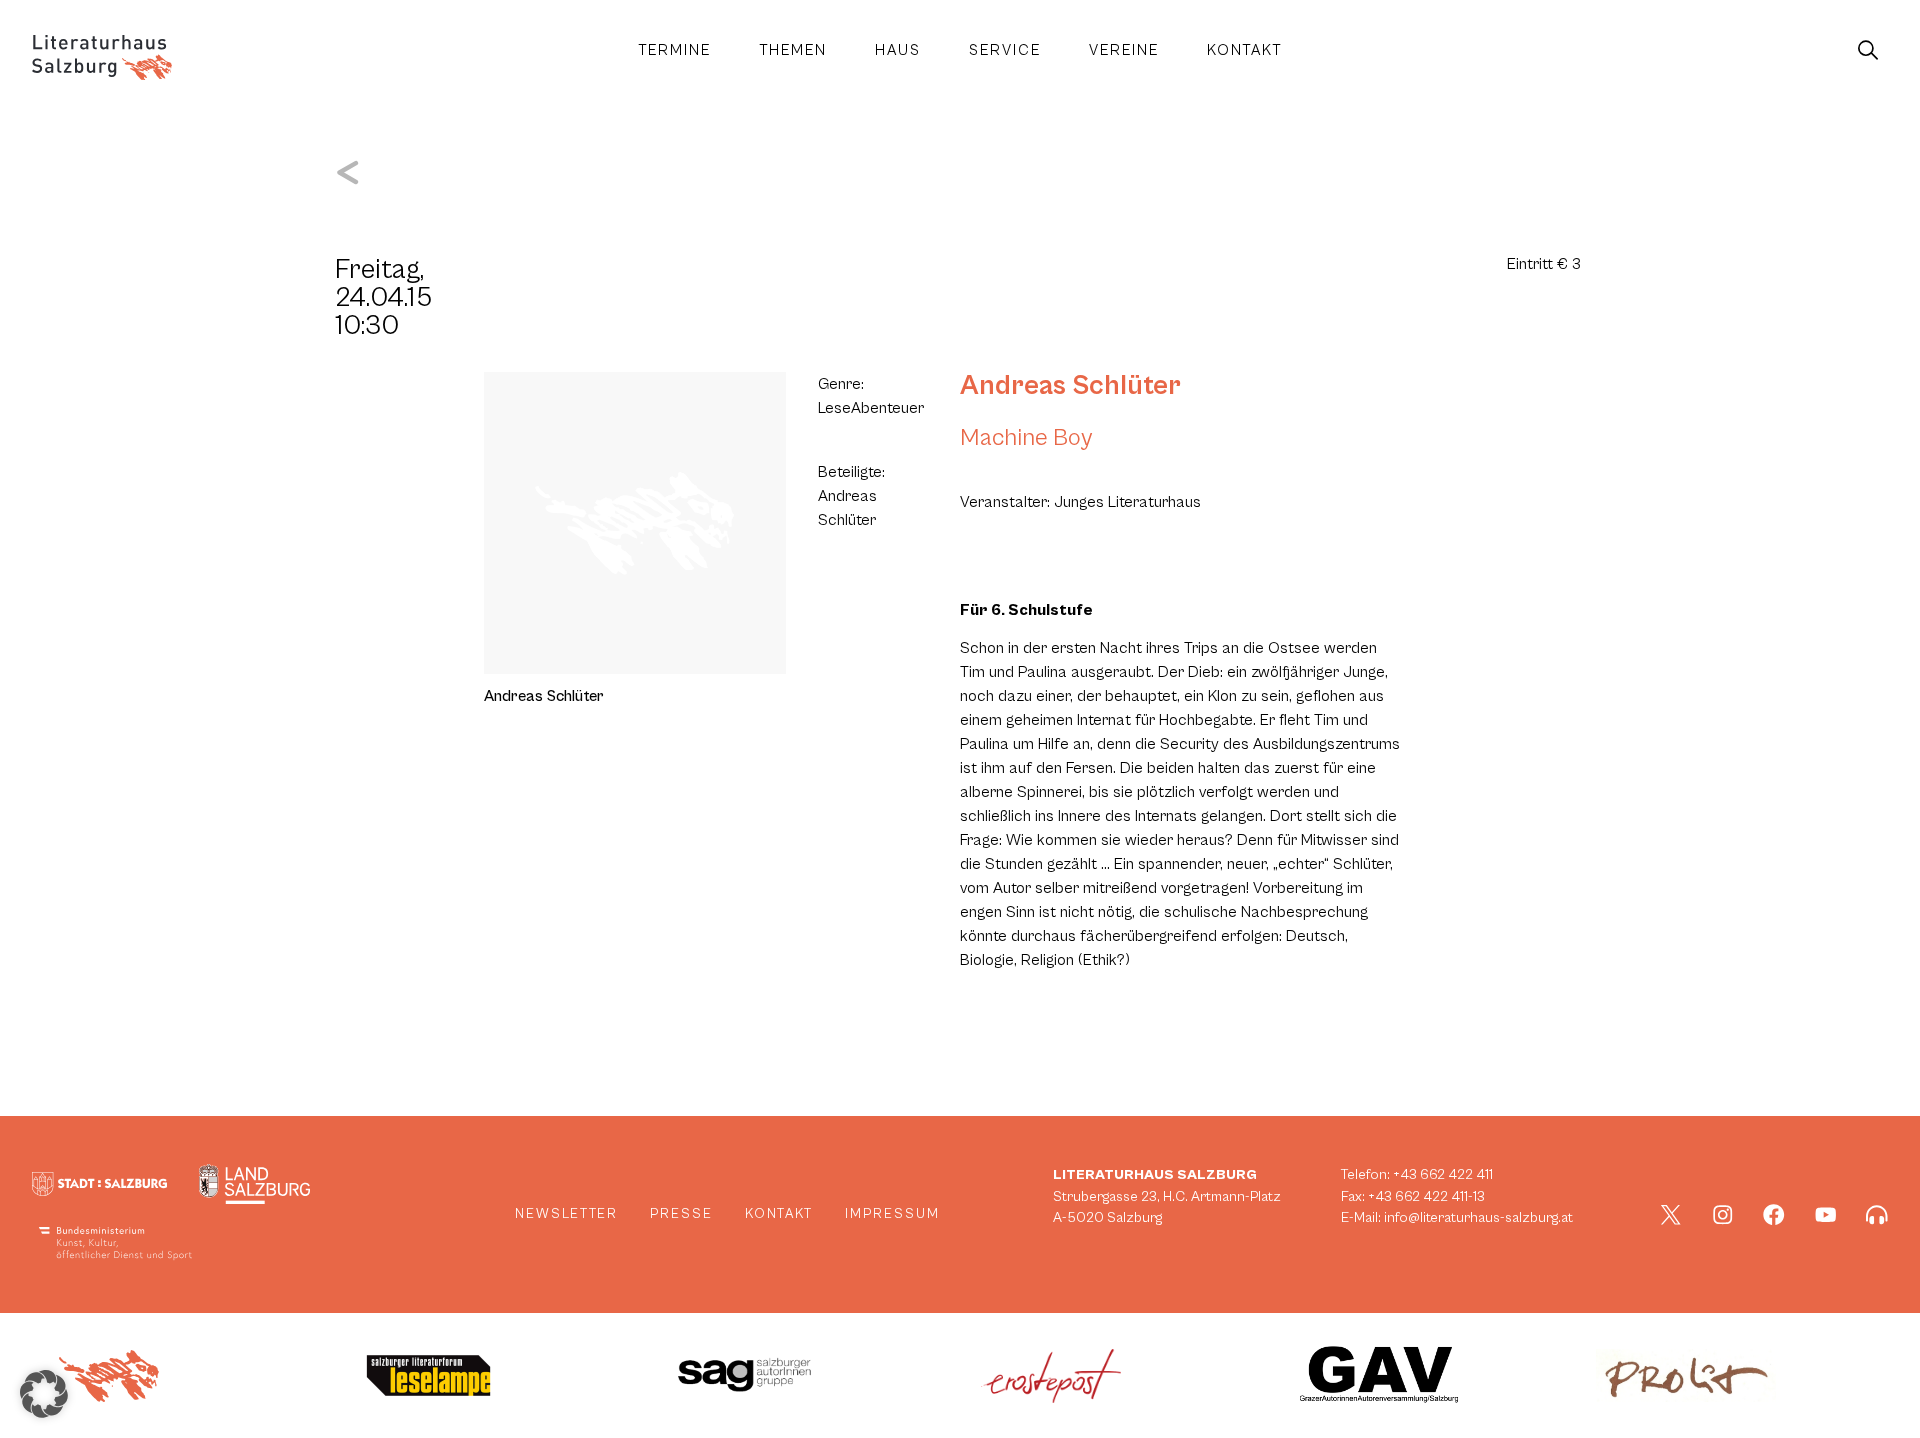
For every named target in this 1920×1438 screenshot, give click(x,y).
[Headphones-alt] (1877, 1215)
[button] (44, 1394)
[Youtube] (1826, 1215)
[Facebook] (1774, 1215)
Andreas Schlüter (1070, 386)
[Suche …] (1868, 51)
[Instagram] (1723, 1215)
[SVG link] (102, 57)
